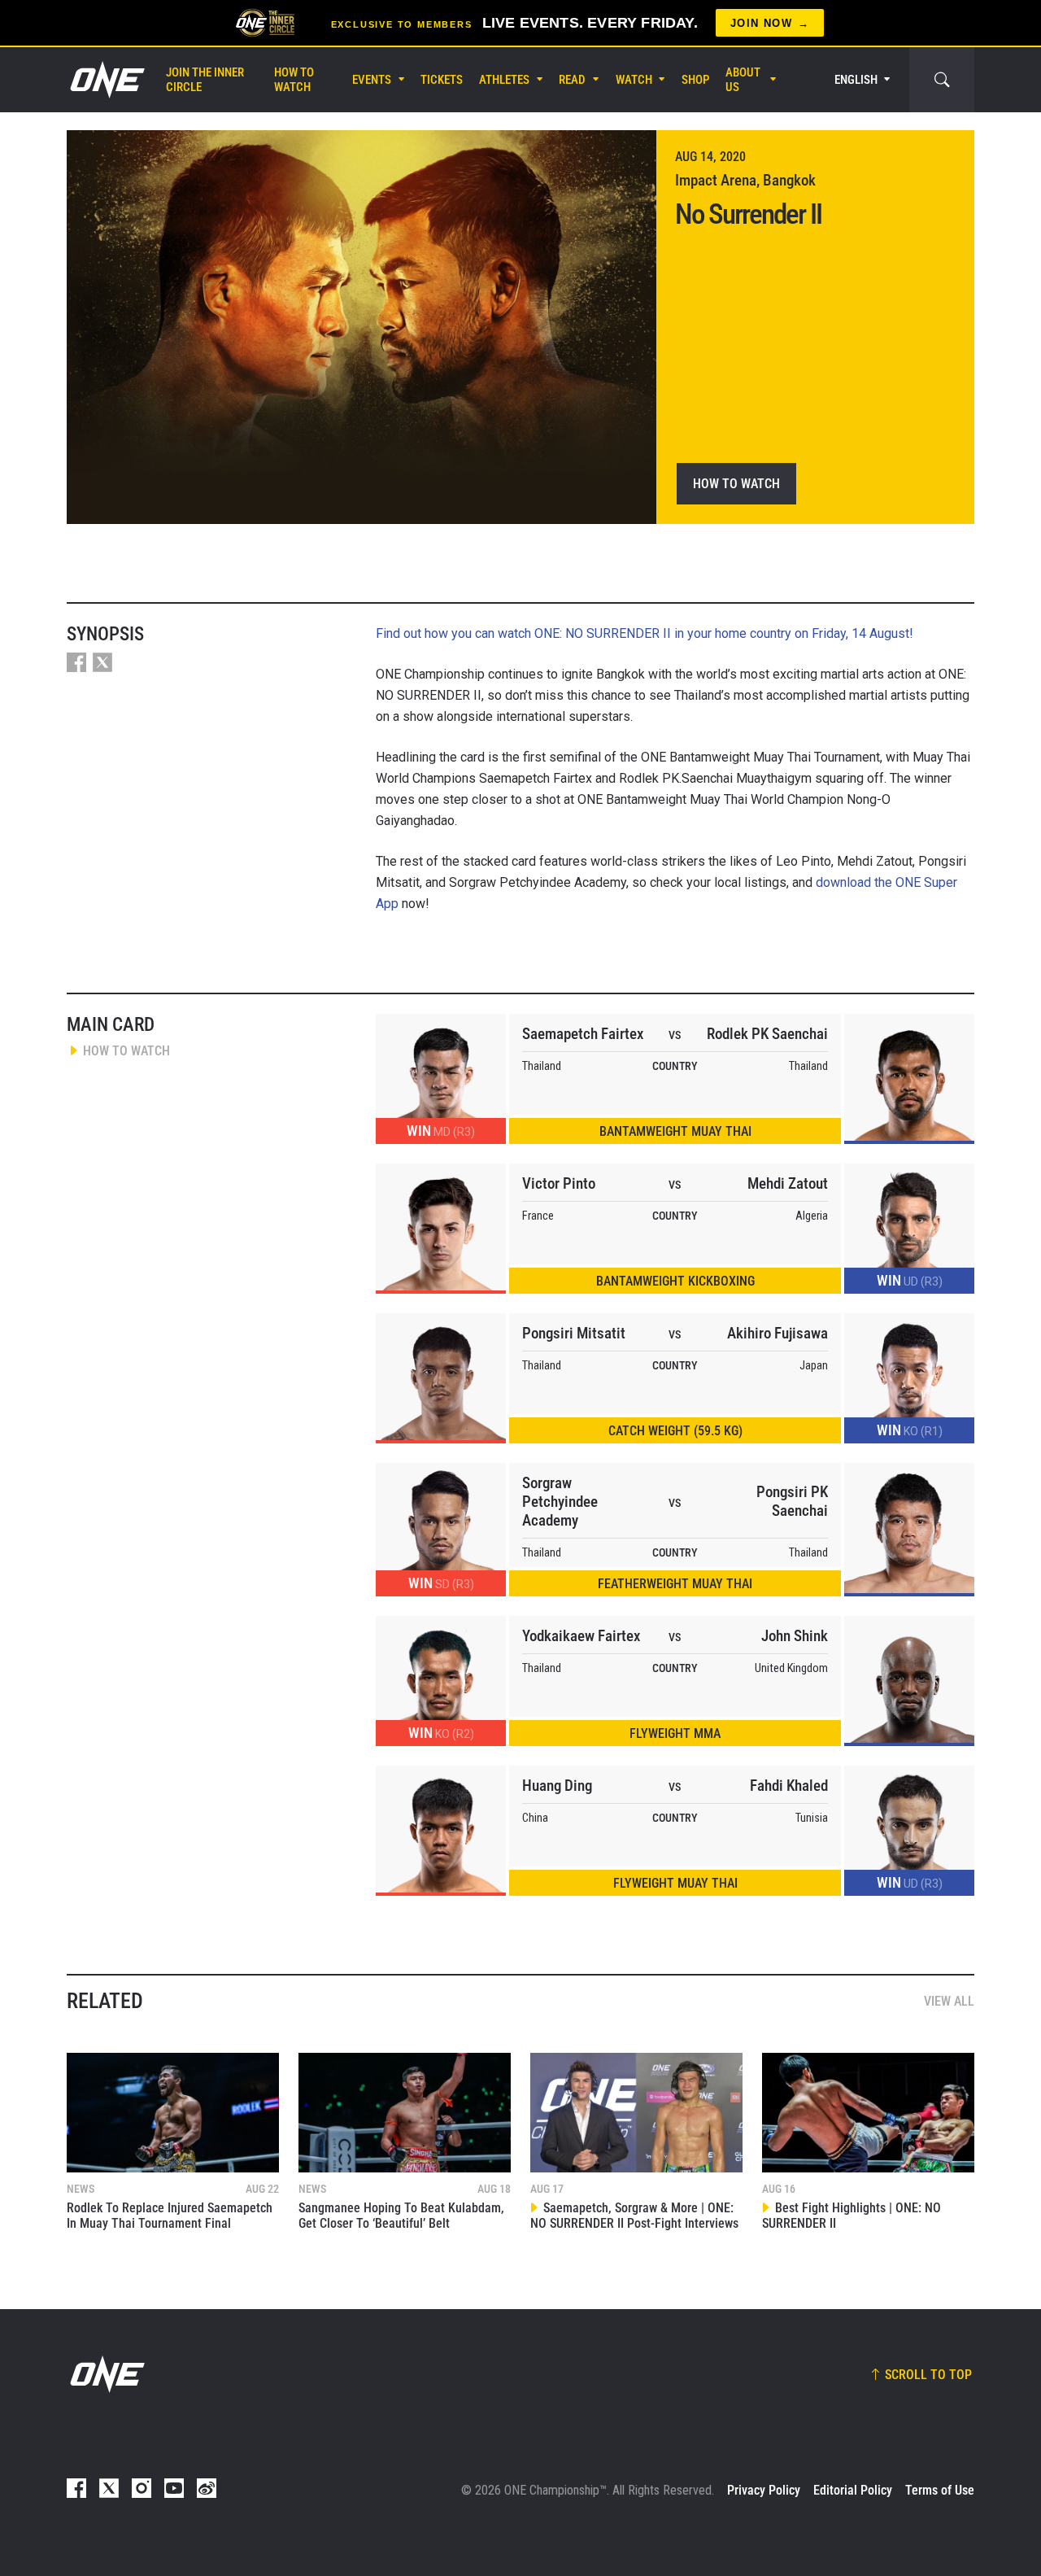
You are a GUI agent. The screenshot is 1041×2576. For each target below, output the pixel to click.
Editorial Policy (853, 2490)
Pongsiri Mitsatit (574, 1333)
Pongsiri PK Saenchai (792, 1501)
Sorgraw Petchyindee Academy (560, 1502)
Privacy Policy (764, 2490)
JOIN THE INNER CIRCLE (205, 80)
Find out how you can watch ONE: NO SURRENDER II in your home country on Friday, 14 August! (645, 633)
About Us (743, 80)
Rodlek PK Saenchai (767, 1034)
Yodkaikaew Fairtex (581, 1636)
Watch (634, 80)
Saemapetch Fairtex (583, 1034)
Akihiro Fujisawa (777, 1333)
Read (572, 80)
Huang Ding (557, 1786)
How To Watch (294, 80)
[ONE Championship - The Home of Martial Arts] (106, 80)
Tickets (442, 80)
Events (372, 80)
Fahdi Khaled (789, 1786)
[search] (942, 80)
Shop (695, 80)
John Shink (795, 1636)
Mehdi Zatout (788, 1183)
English (856, 80)
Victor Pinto (559, 1183)
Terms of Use (940, 2490)
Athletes (504, 80)
